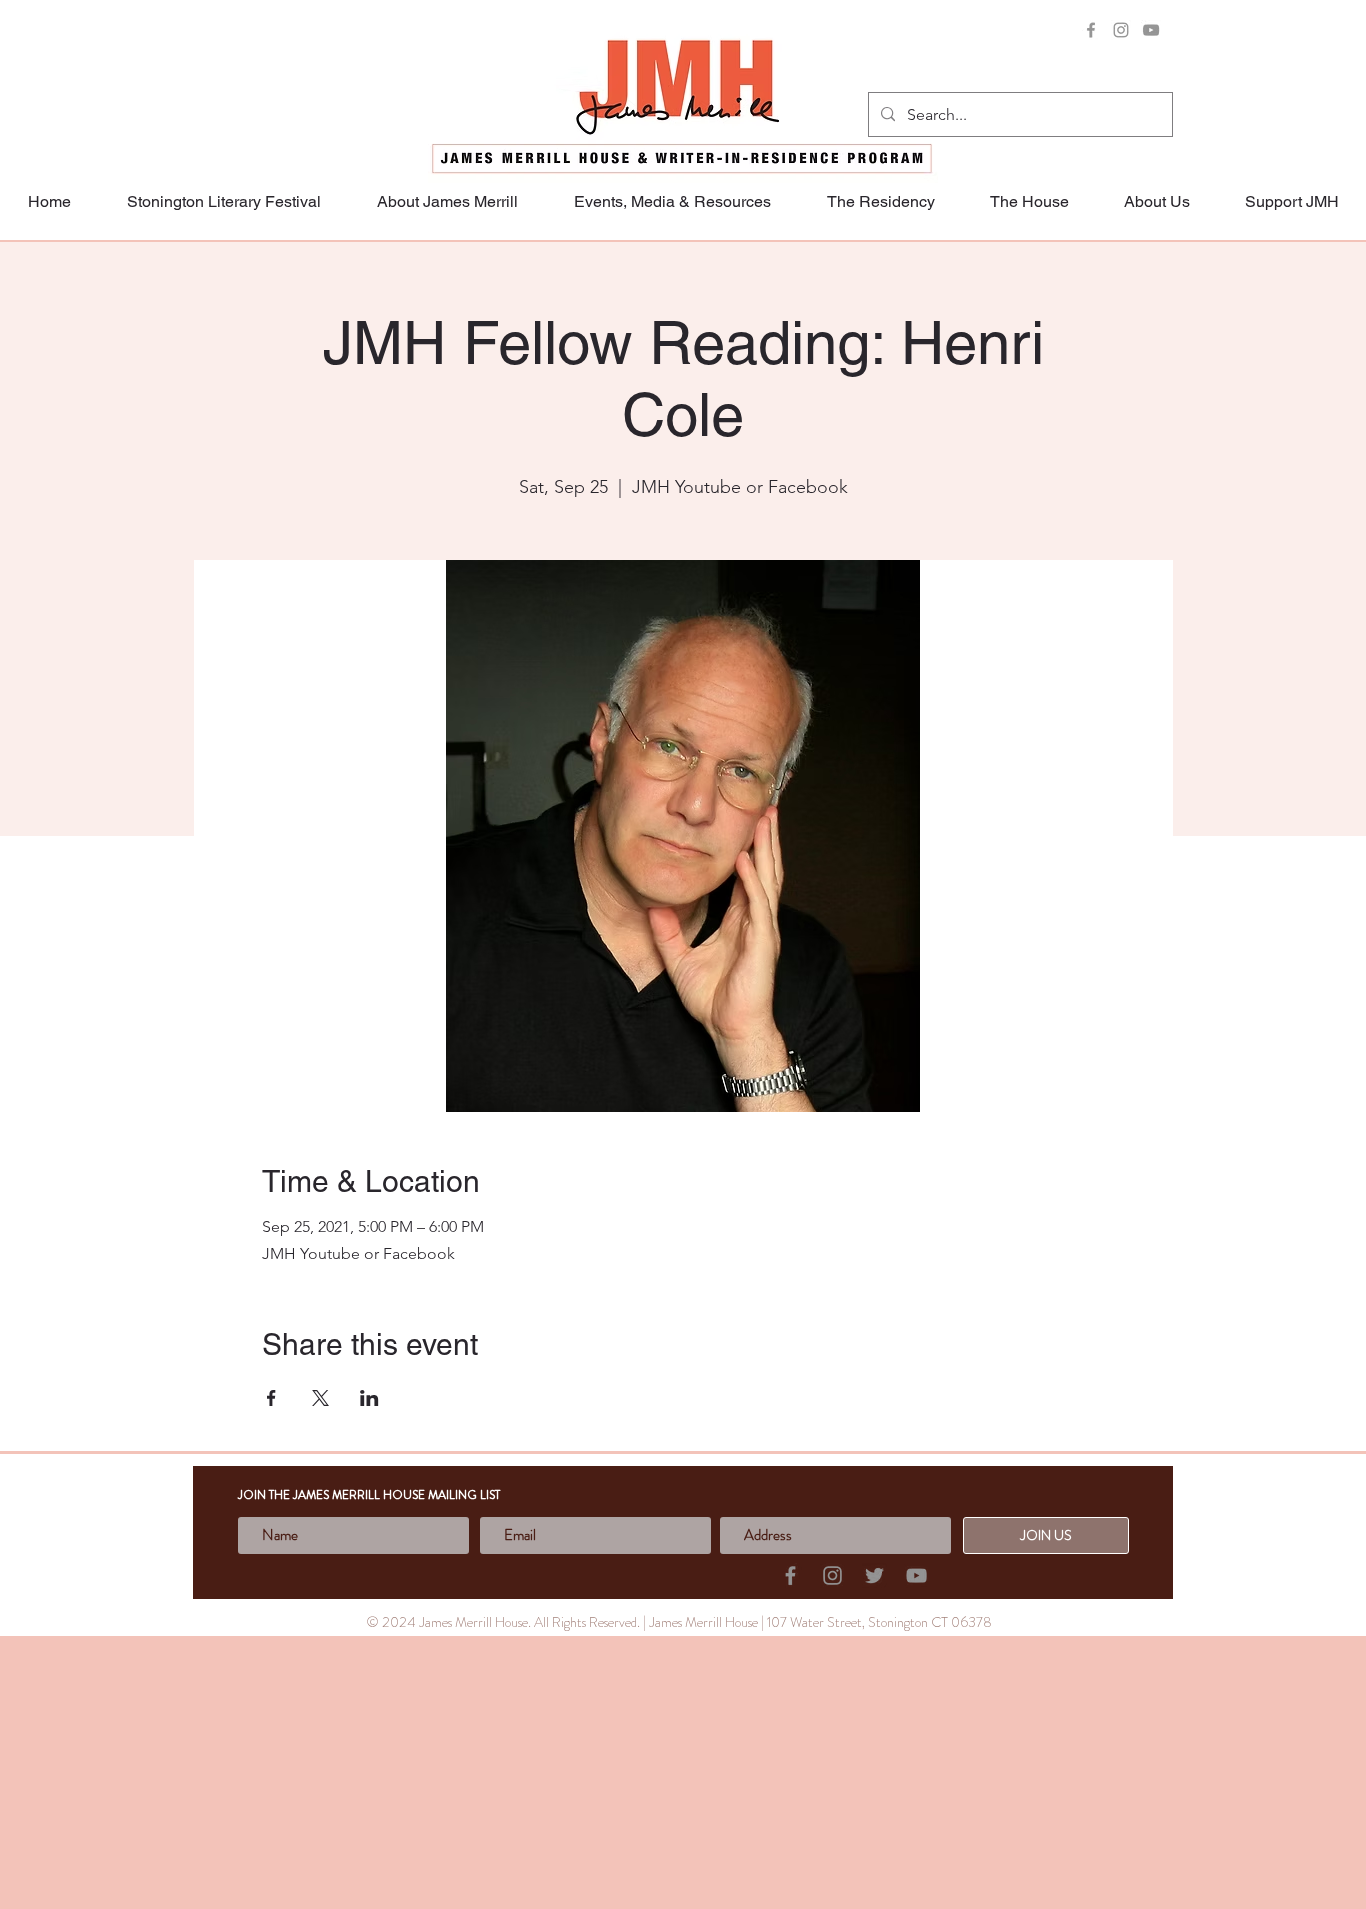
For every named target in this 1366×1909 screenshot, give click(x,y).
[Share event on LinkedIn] (369, 1398)
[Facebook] (1091, 30)
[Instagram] (1121, 30)
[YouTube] (1151, 30)
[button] (1291, 201)
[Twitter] (874, 1575)
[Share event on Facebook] (271, 1398)
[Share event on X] (320, 1398)
